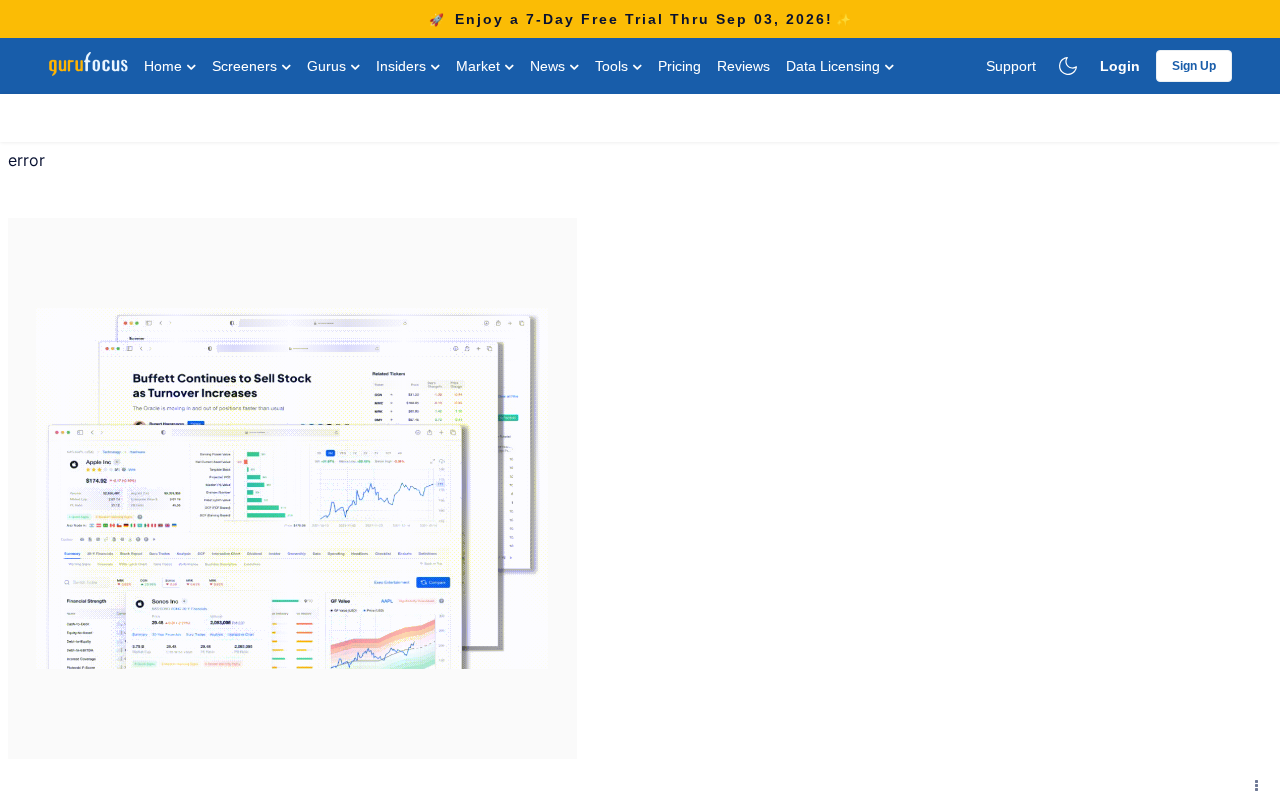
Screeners (246, 66)
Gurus (328, 66)
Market (480, 66)
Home (165, 66)
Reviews (743, 66)
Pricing (679, 66)
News (549, 66)
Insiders (403, 66)
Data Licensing (835, 66)
